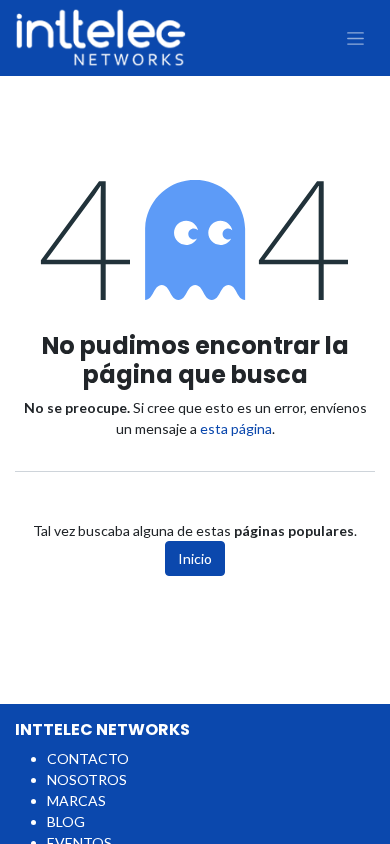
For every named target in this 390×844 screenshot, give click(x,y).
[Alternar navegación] (355, 38)
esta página (236, 428)
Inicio (195, 558)
